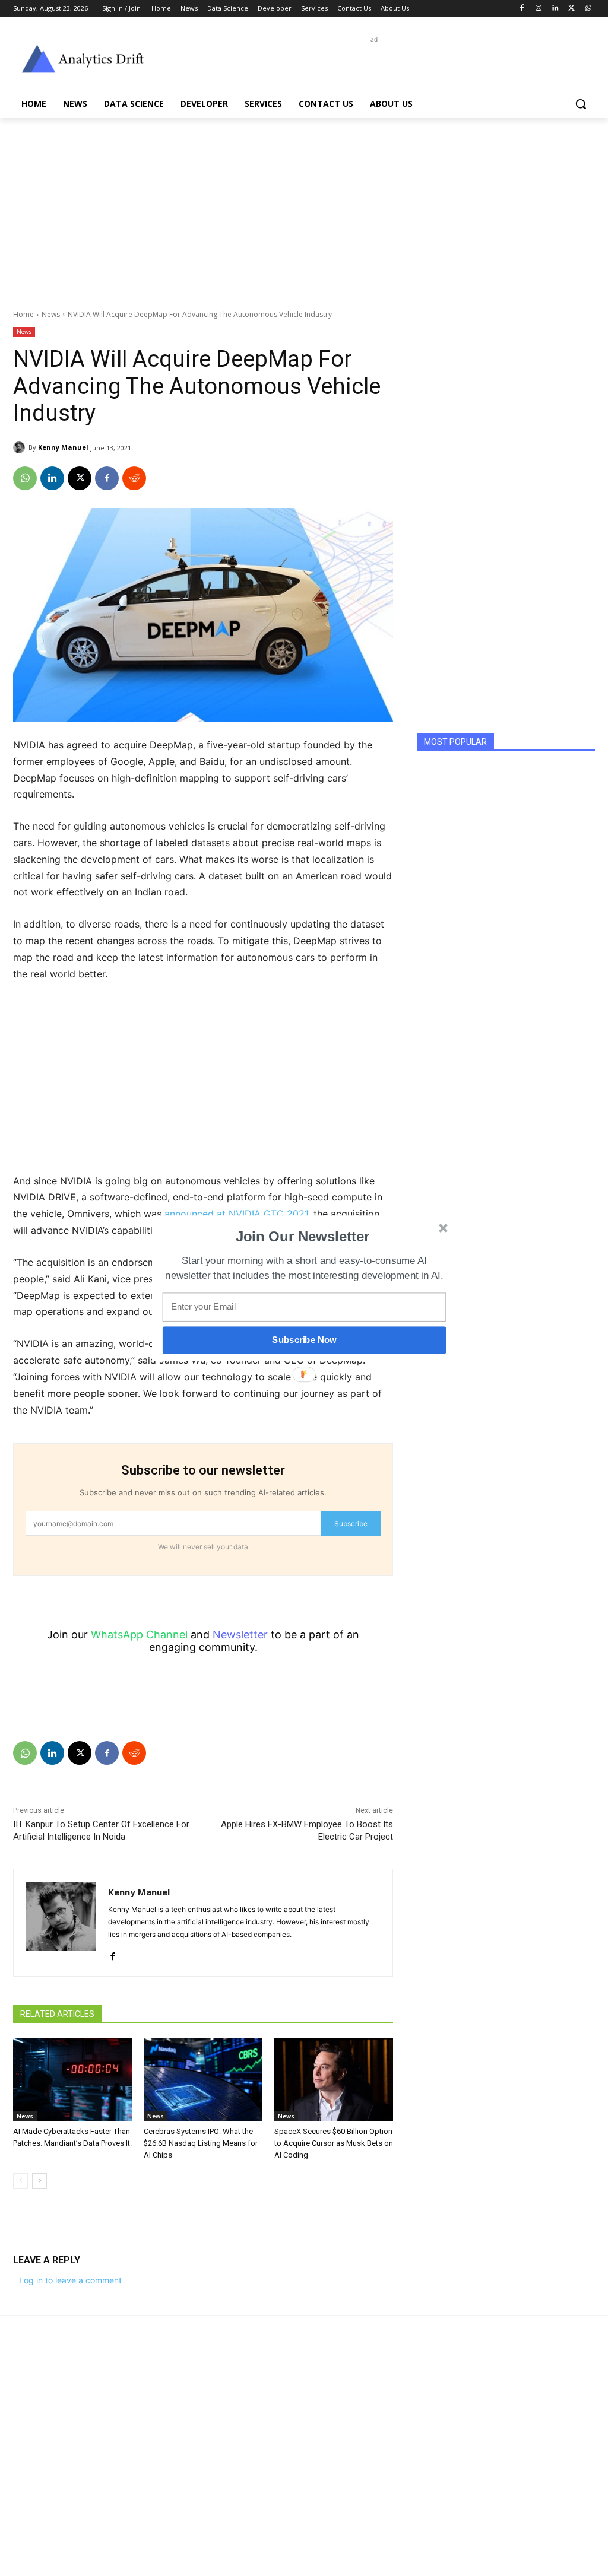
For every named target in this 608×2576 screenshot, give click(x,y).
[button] (303, 1236)
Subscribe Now (304, 1340)
